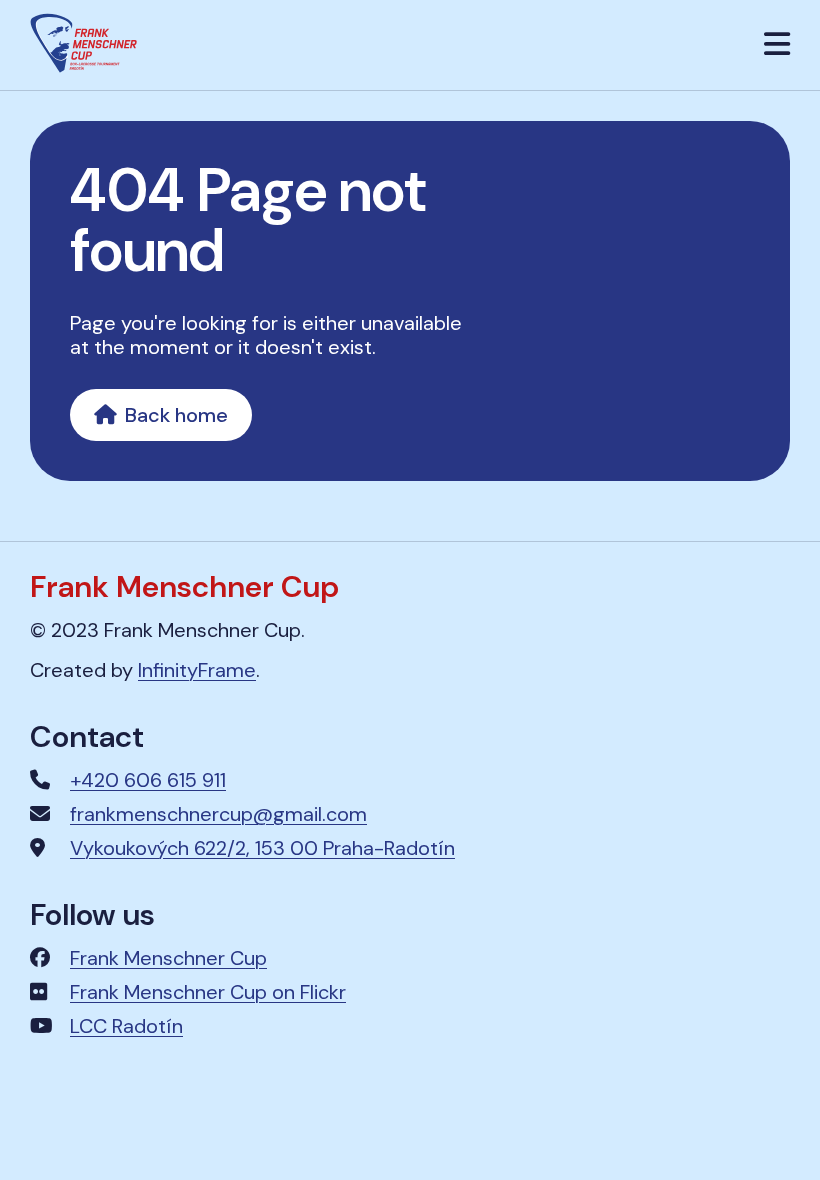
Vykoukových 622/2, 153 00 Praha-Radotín (262, 848)
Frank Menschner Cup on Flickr (208, 992)
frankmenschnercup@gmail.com (218, 814)
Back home (176, 415)
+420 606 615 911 (148, 780)
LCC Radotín (126, 1026)
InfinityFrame (197, 670)
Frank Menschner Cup (168, 958)
